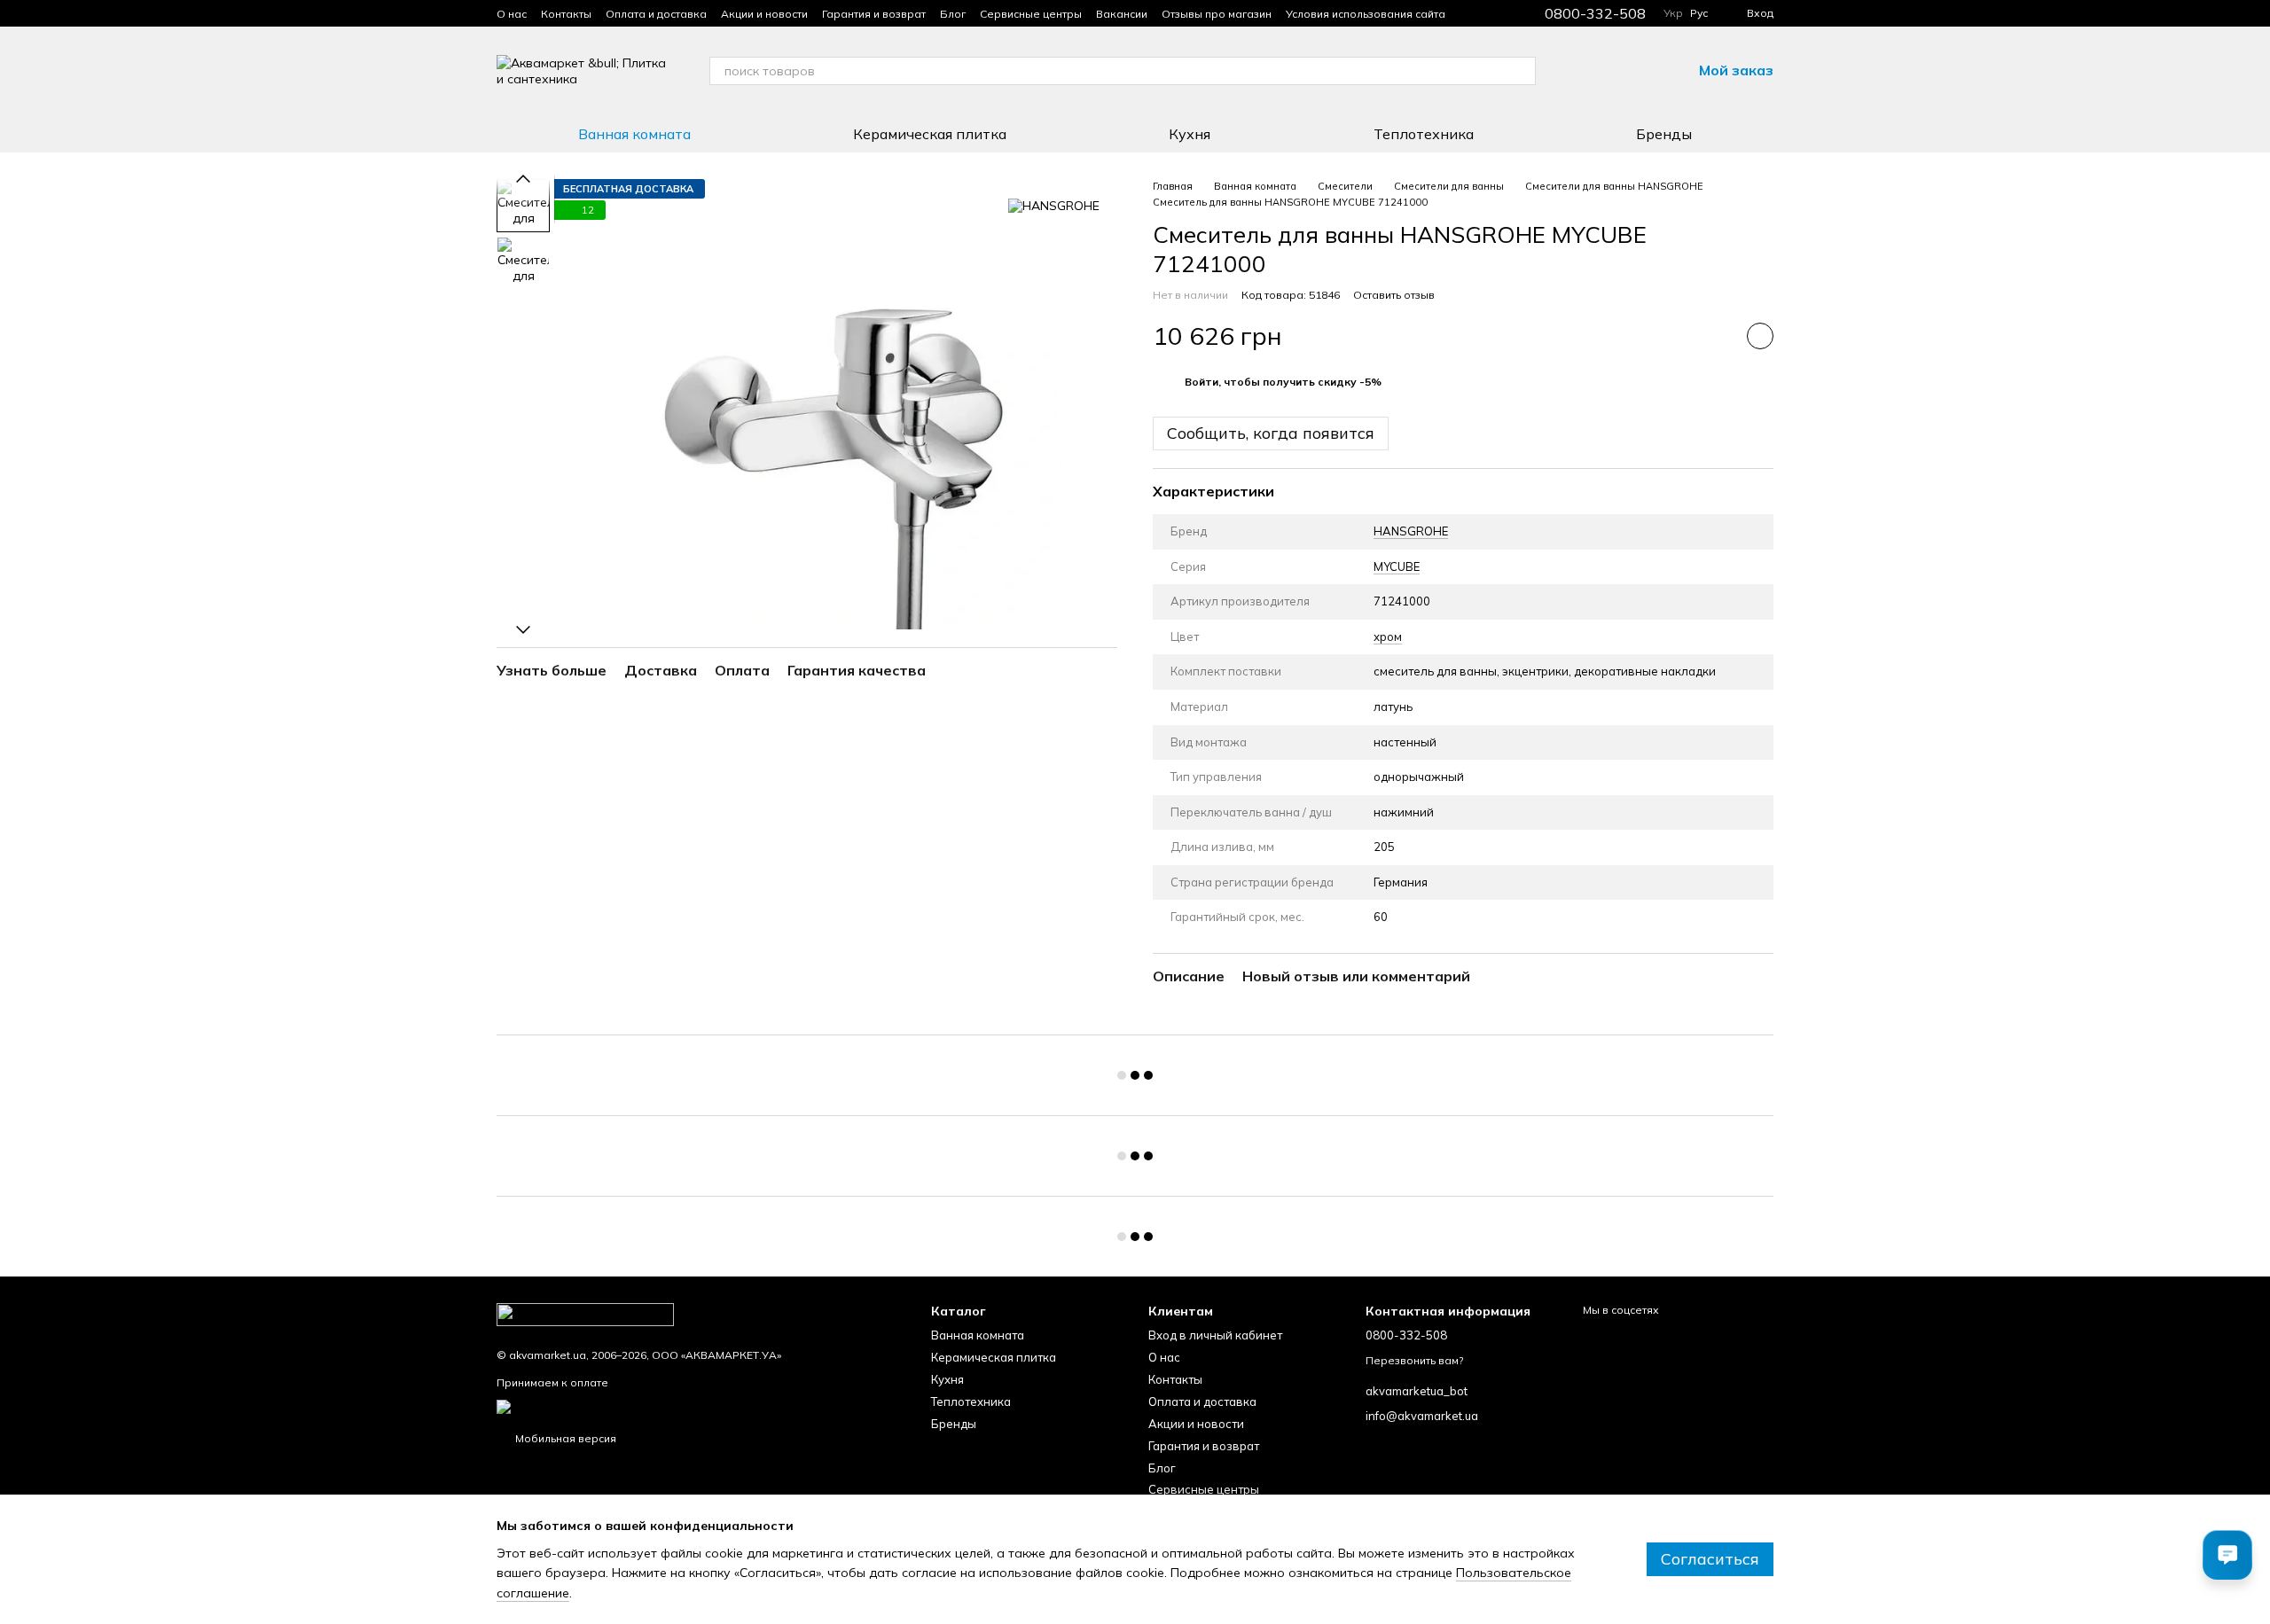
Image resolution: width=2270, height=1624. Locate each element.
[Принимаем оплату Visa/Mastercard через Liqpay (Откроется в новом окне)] (635, 1405)
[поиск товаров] (1522, 71)
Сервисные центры (1031, 14)
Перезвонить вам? (1414, 1360)
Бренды (1664, 134)
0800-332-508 (1595, 13)
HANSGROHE (1411, 531)
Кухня (1190, 134)
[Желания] (1632, 71)
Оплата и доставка (656, 14)
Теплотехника (1424, 134)
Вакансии (1122, 14)
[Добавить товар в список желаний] (1760, 336)
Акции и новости (764, 14)
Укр (1673, 13)
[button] (1283, 382)
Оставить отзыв (1394, 295)
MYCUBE (1397, 566)
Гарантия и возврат (874, 14)
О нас (512, 14)
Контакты (566, 14)
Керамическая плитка (930, 134)
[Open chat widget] (2227, 1555)
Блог (953, 14)
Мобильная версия (564, 1438)
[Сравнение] (1585, 71)
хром (1388, 636)
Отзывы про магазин (1217, 14)
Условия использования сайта (1366, 14)
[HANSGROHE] (1054, 206)
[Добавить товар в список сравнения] (1716, 336)
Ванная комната (634, 134)
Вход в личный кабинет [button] (1215, 1335)
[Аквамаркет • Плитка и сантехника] (585, 1313)
